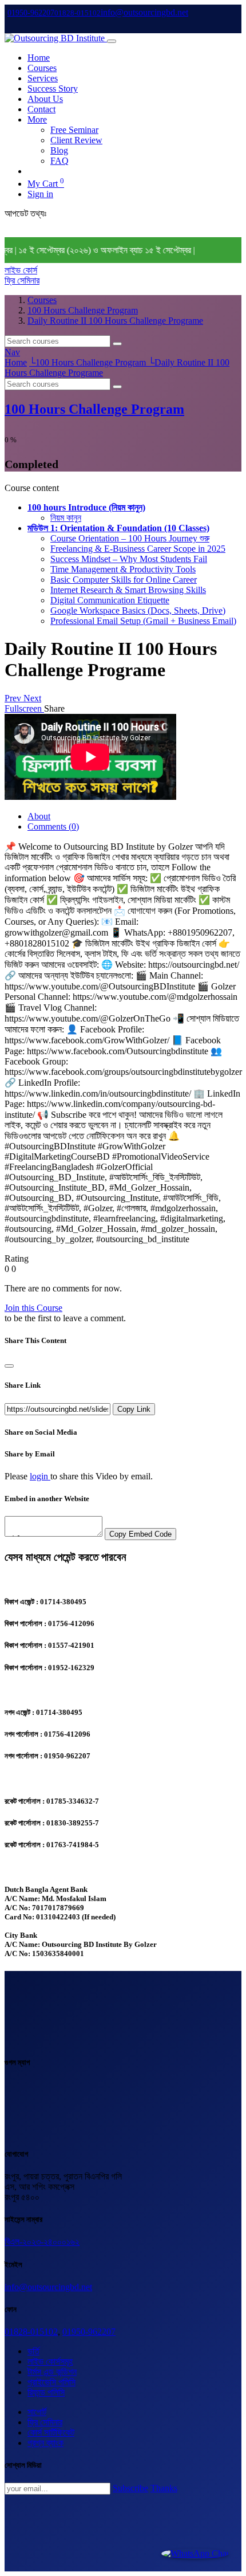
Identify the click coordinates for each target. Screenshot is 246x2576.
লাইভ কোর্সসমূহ (50, 2361)
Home (16, 362)
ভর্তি (33, 2351)
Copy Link (134, 1409)
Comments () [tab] (53, 826)
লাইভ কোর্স (21, 270)
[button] (86, 507)
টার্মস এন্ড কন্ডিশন (52, 2372)
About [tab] (39, 816)
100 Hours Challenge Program (94, 409)
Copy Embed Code (140, 1534)
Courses (42, 300)
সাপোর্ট (37, 2412)
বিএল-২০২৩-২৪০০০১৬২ (42, 2242)
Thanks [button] (164, 2488)
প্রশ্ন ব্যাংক (45, 2443)
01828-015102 (31, 2332)
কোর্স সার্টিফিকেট (51, 2432)
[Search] (117, 344)
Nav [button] (12, 352)
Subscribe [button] (130, 2488)
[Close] (9, 1366)
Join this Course (33, 1308)
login (40, 1476)
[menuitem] (39, 58)
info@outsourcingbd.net (48, 2287)
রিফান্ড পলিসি (46, 2392)
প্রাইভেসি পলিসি (51, 2382)
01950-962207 (89, 2332)
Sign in (40, 194)
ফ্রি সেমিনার (22, 280)
